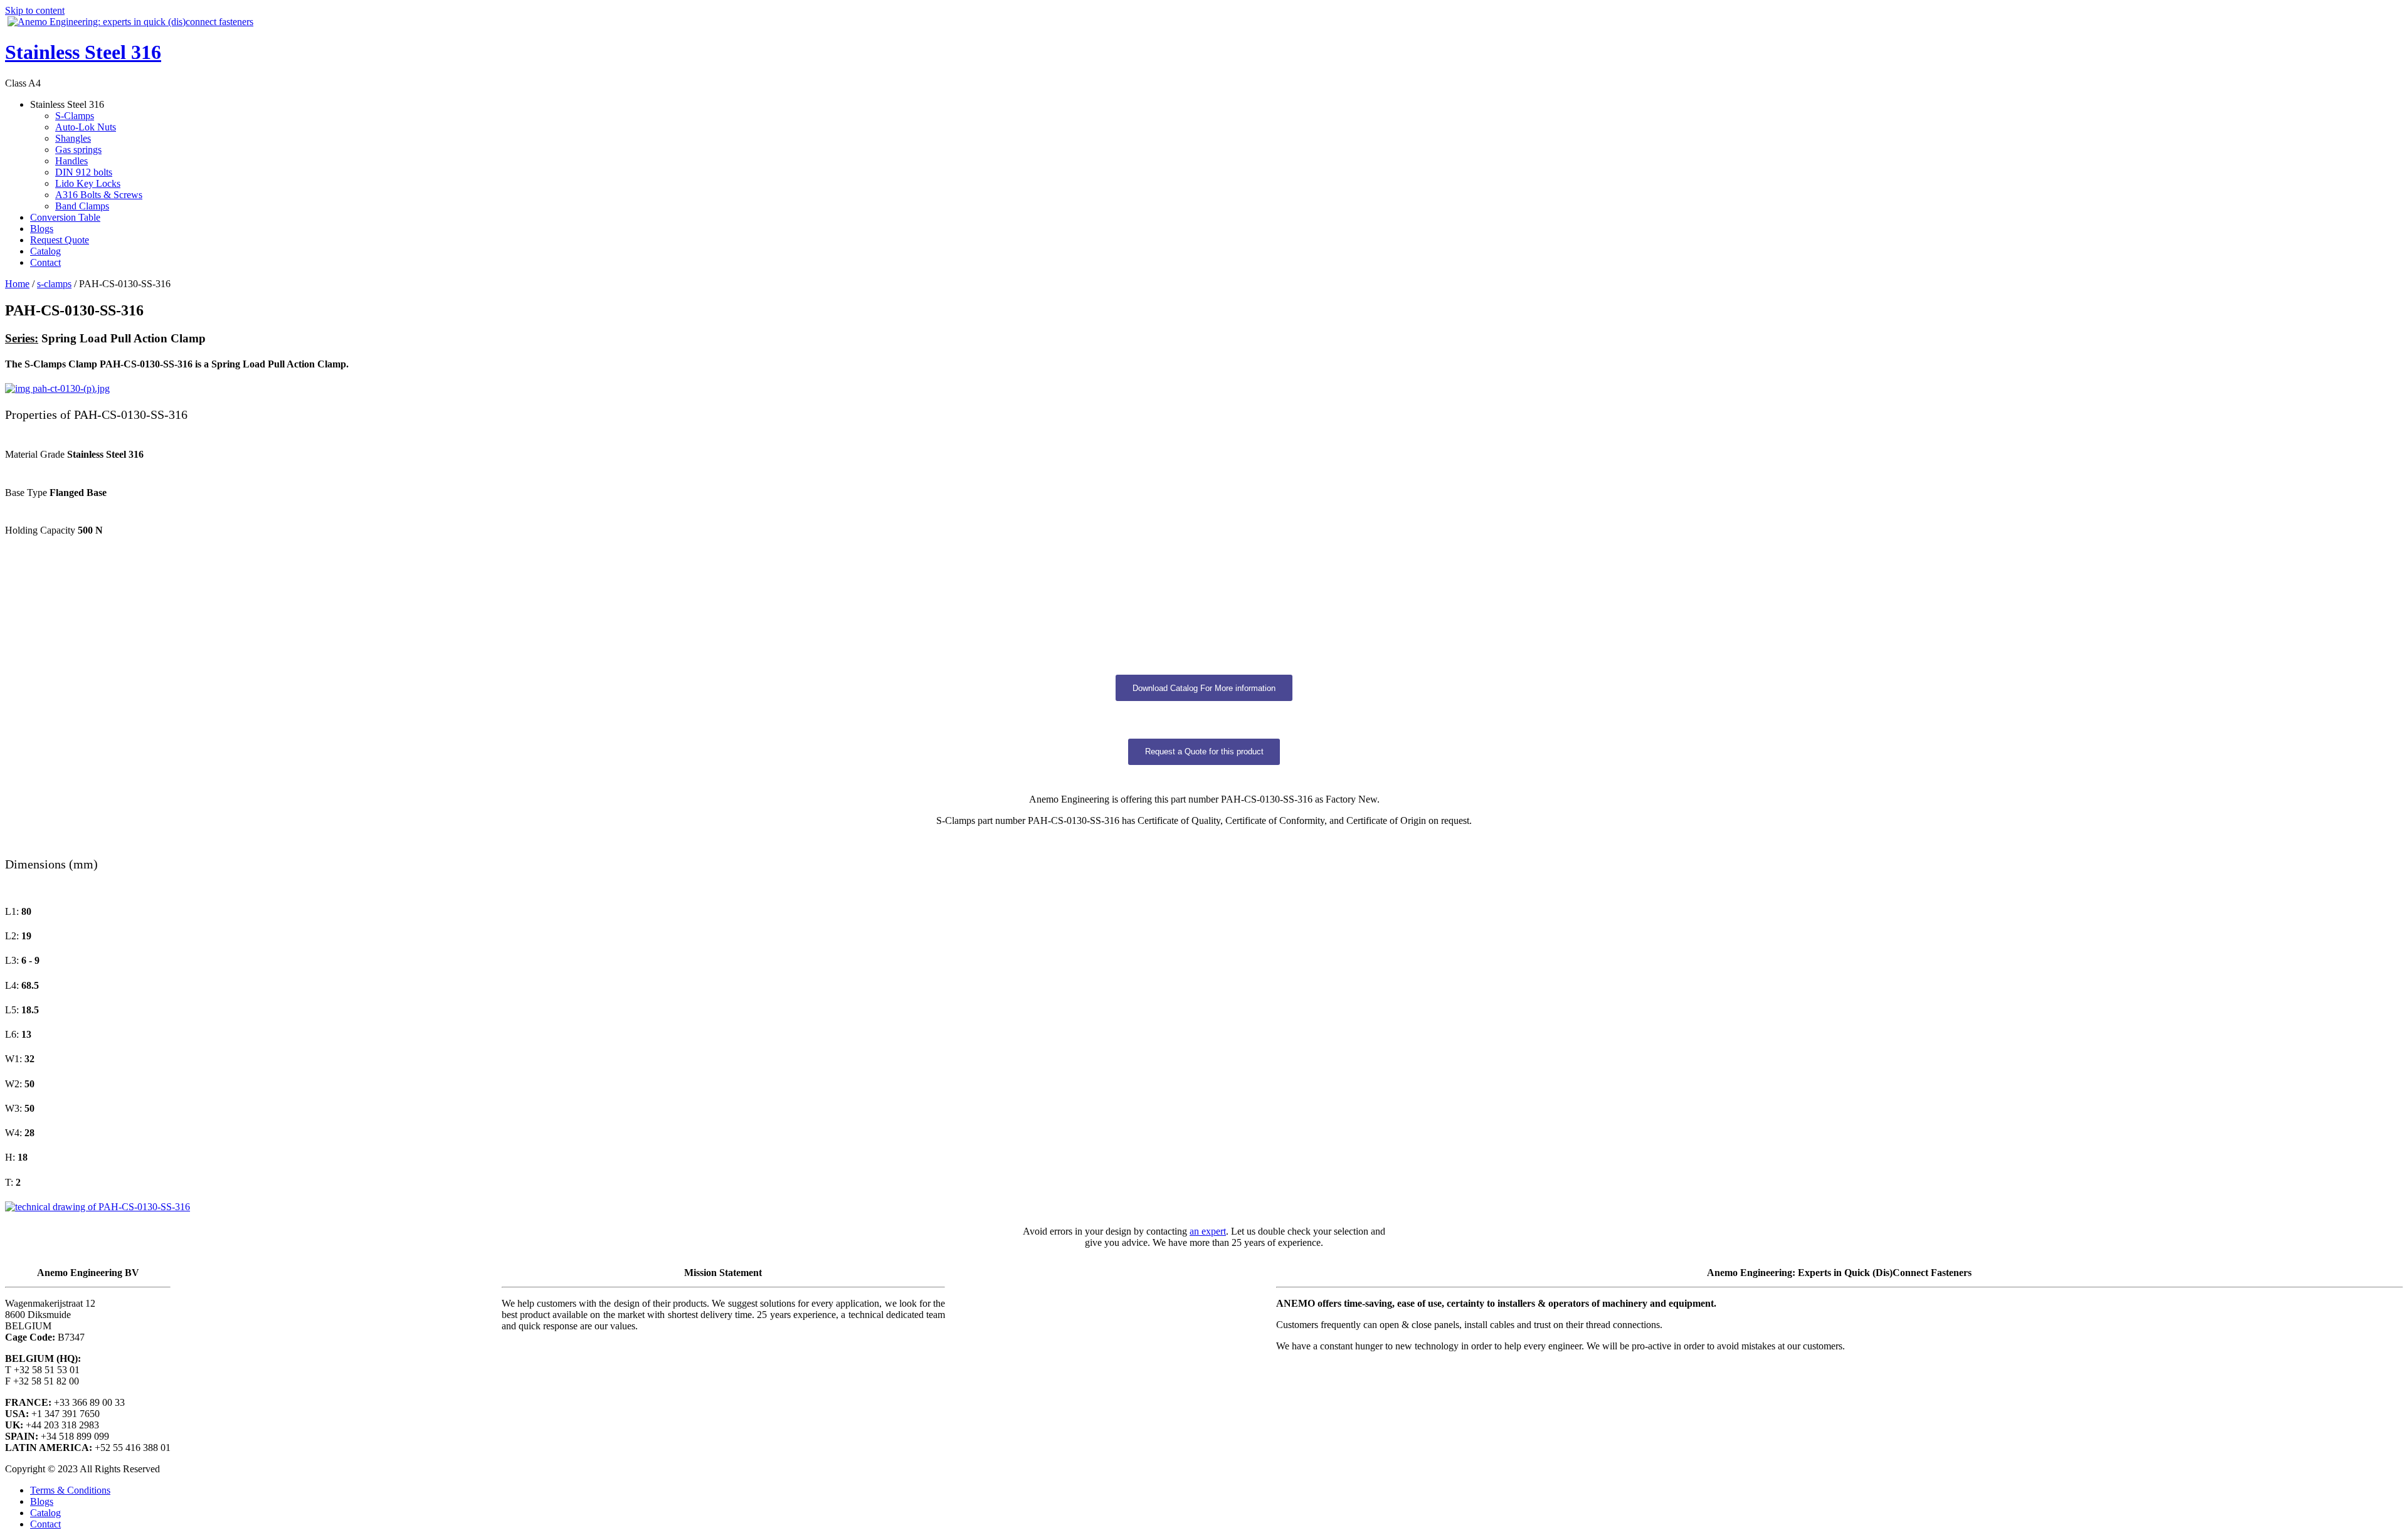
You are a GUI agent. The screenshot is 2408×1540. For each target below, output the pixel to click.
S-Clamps (75, 116)
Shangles (73, 138)
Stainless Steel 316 (83, 52)
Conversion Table (65, 217)
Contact (45, 262)
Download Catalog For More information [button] (1204, 688)
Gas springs (78, 150)
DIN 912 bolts (84, 172)
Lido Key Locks (88, 183)
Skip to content (35, 10)
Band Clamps (82, 206)
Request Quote (60, 240)
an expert (1208, 1231)
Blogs (42, 229)
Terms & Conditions (70, 1490)
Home (17, 284)
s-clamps (54, 284)
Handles (71, 161)
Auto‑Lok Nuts (86, 127)
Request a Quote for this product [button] (1204, 752)
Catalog (45, 251)
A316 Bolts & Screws (99, 195)
